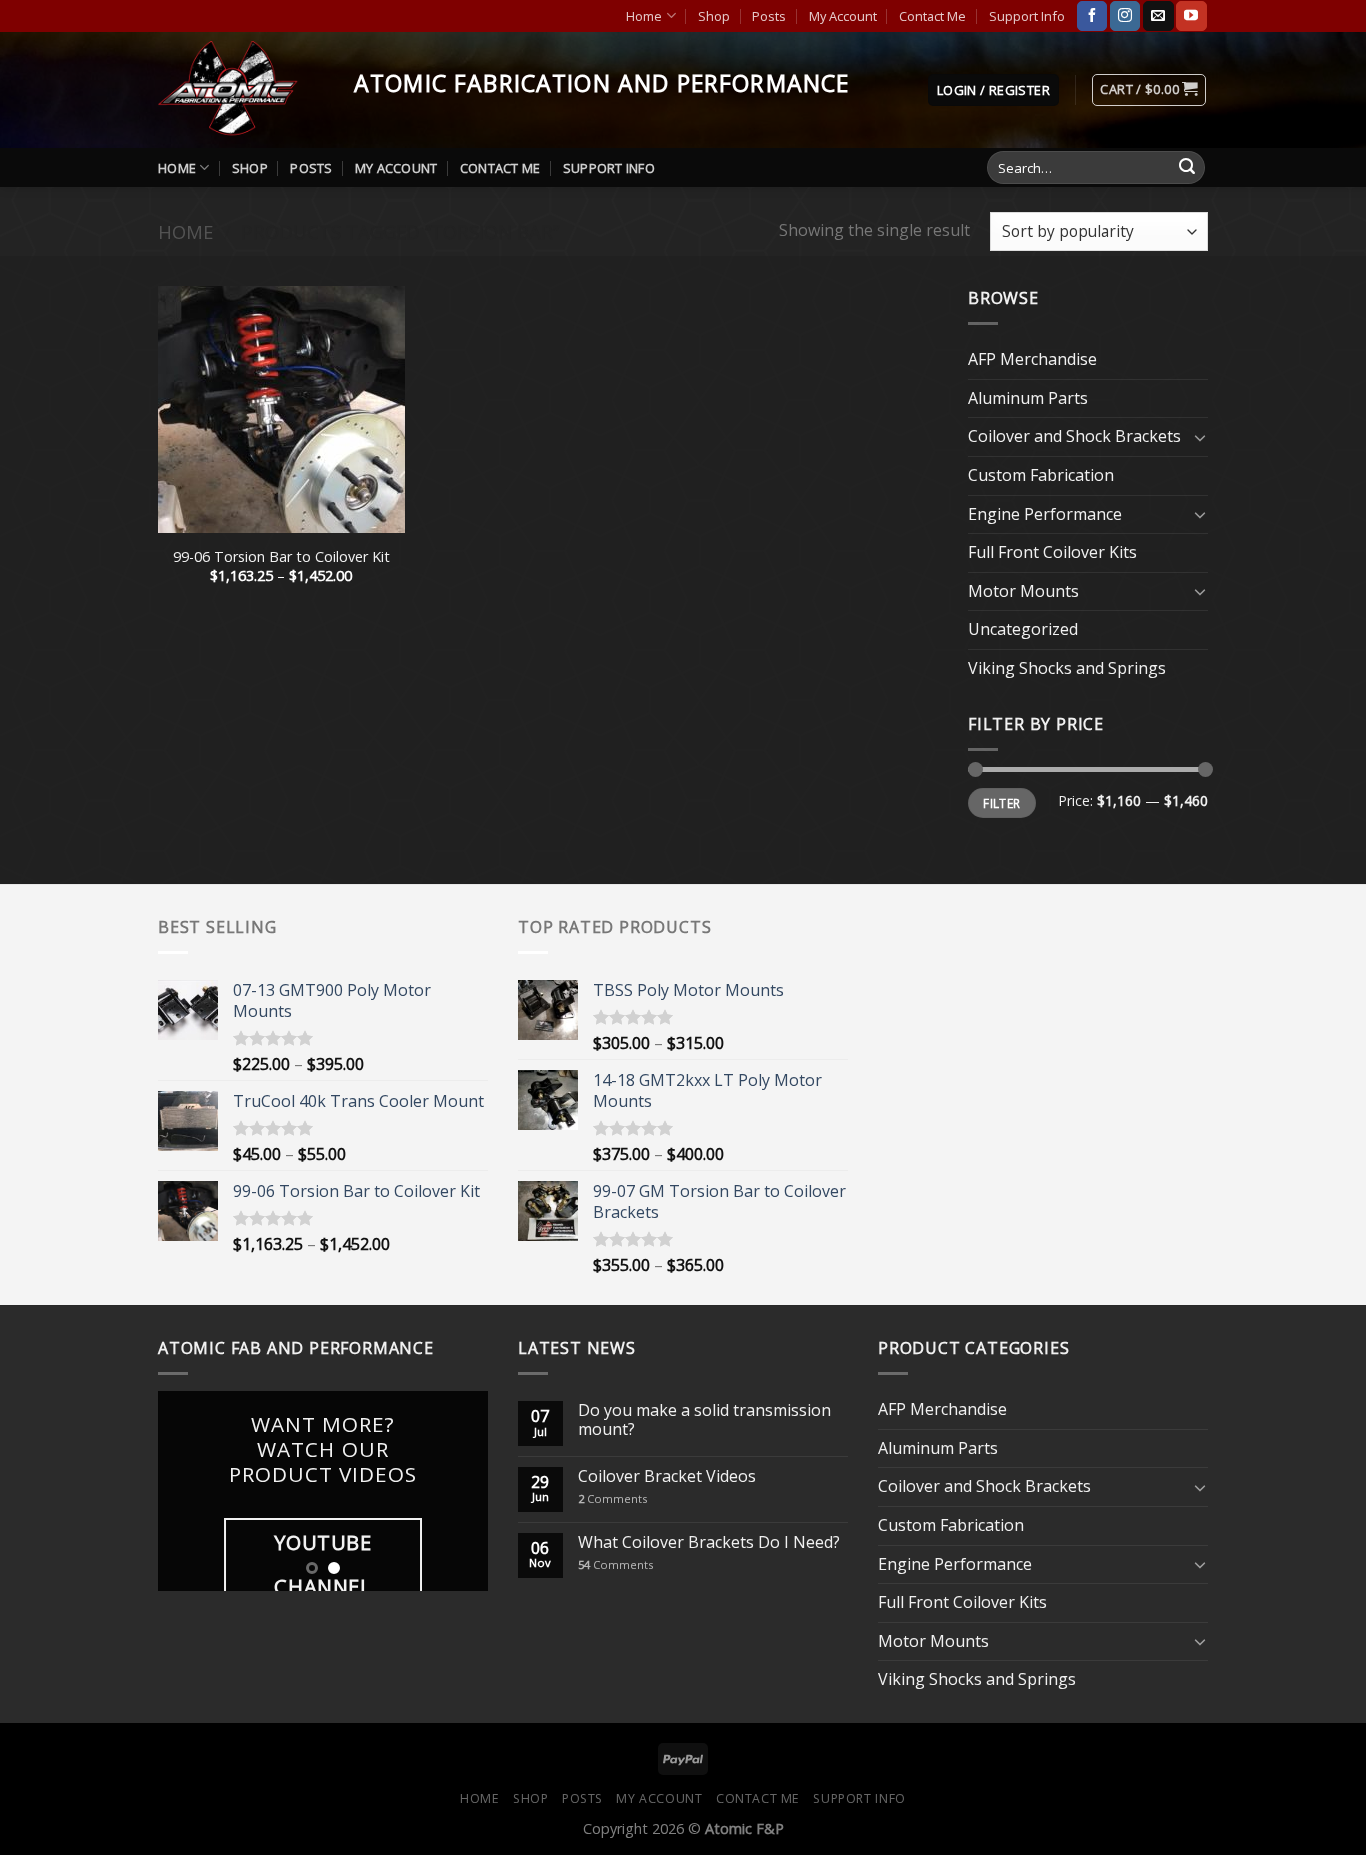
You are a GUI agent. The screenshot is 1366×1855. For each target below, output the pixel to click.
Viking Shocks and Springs (1067, 668)
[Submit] (1187, 168)
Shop (714, 16)
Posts (769, 16)
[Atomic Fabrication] (241, 90)
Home (644, 16)
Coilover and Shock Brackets (1074, 436)
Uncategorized (1023, 629)
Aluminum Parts (1028, 398)
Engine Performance (1045, 514)
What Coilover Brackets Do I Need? (709, 1542)
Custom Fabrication (1041, 475)
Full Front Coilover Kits (1052, 552)
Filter (1001, 803)
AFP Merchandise (1032, 359)
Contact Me (932, 16)
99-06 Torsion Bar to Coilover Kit (281, 557)
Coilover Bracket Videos (667, 1476)
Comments (612, 1498)
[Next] (456, 1491)
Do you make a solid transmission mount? (704, 1420)
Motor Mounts (1023, 591)
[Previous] (190, 1491)
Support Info (1027, 16)
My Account (843, 16)
